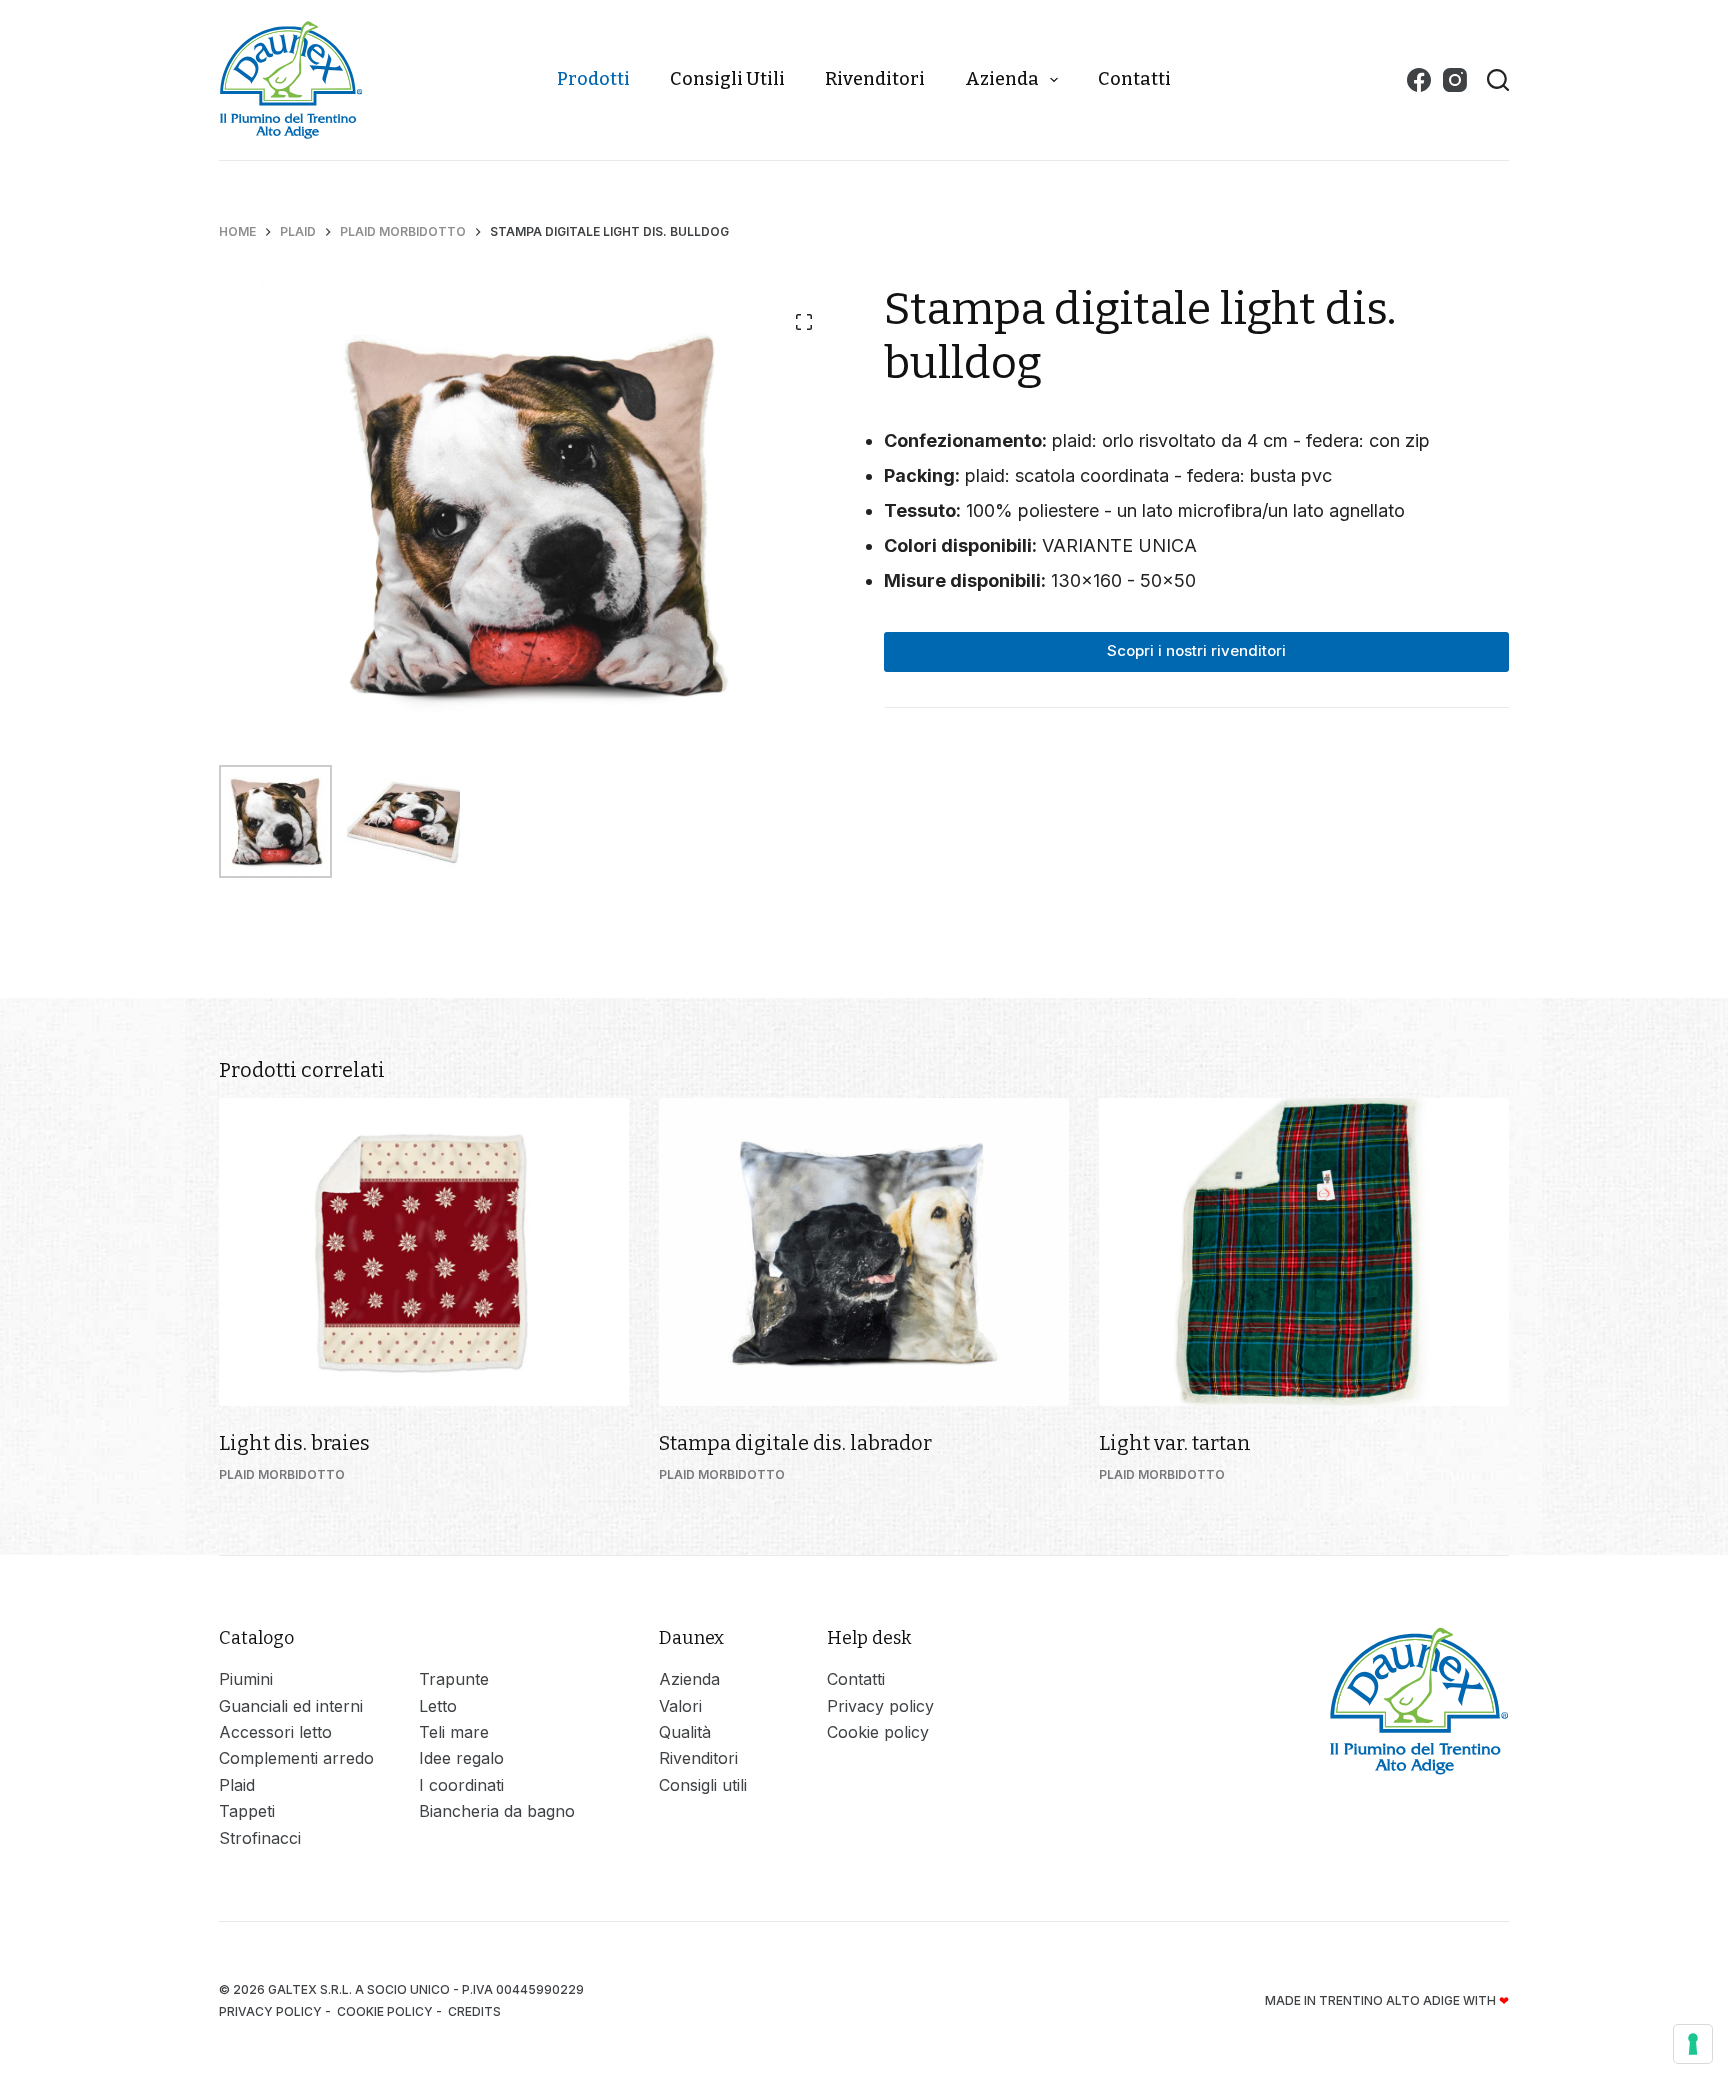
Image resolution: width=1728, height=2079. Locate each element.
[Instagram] (1455, 80)
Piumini (246, 1679)
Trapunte (454, 1679)
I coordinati (461, 1785)
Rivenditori (875, 79)
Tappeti (247, 1811)
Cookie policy (878, 1732)
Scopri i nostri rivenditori (1196, 650)
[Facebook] (1419, 80)
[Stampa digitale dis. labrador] (864, 1252)
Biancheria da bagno (497, 1811)
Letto (438, 1706)
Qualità (685, 1732)
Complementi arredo (296, 1758)
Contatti (1134, 79)
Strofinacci (260, 1838)
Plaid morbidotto (282, 1474)
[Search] (1498, 80)
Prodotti (593, 79)
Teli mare (454, 1732)
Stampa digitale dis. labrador (795, 1443)
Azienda (1002, 79)
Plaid (237, 1785)
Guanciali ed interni (291, 1706)
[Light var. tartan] (1304, 1252)
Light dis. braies (294, 1443)
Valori (680, 1706)
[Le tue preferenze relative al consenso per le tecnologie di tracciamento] (1693, 2044)
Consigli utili (727, 79)
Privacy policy (880, 1706)
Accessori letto (275, 1732)
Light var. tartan (1175, 1443)
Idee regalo (461, 1758)
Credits (476, 2011)
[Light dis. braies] (424, 1252)
